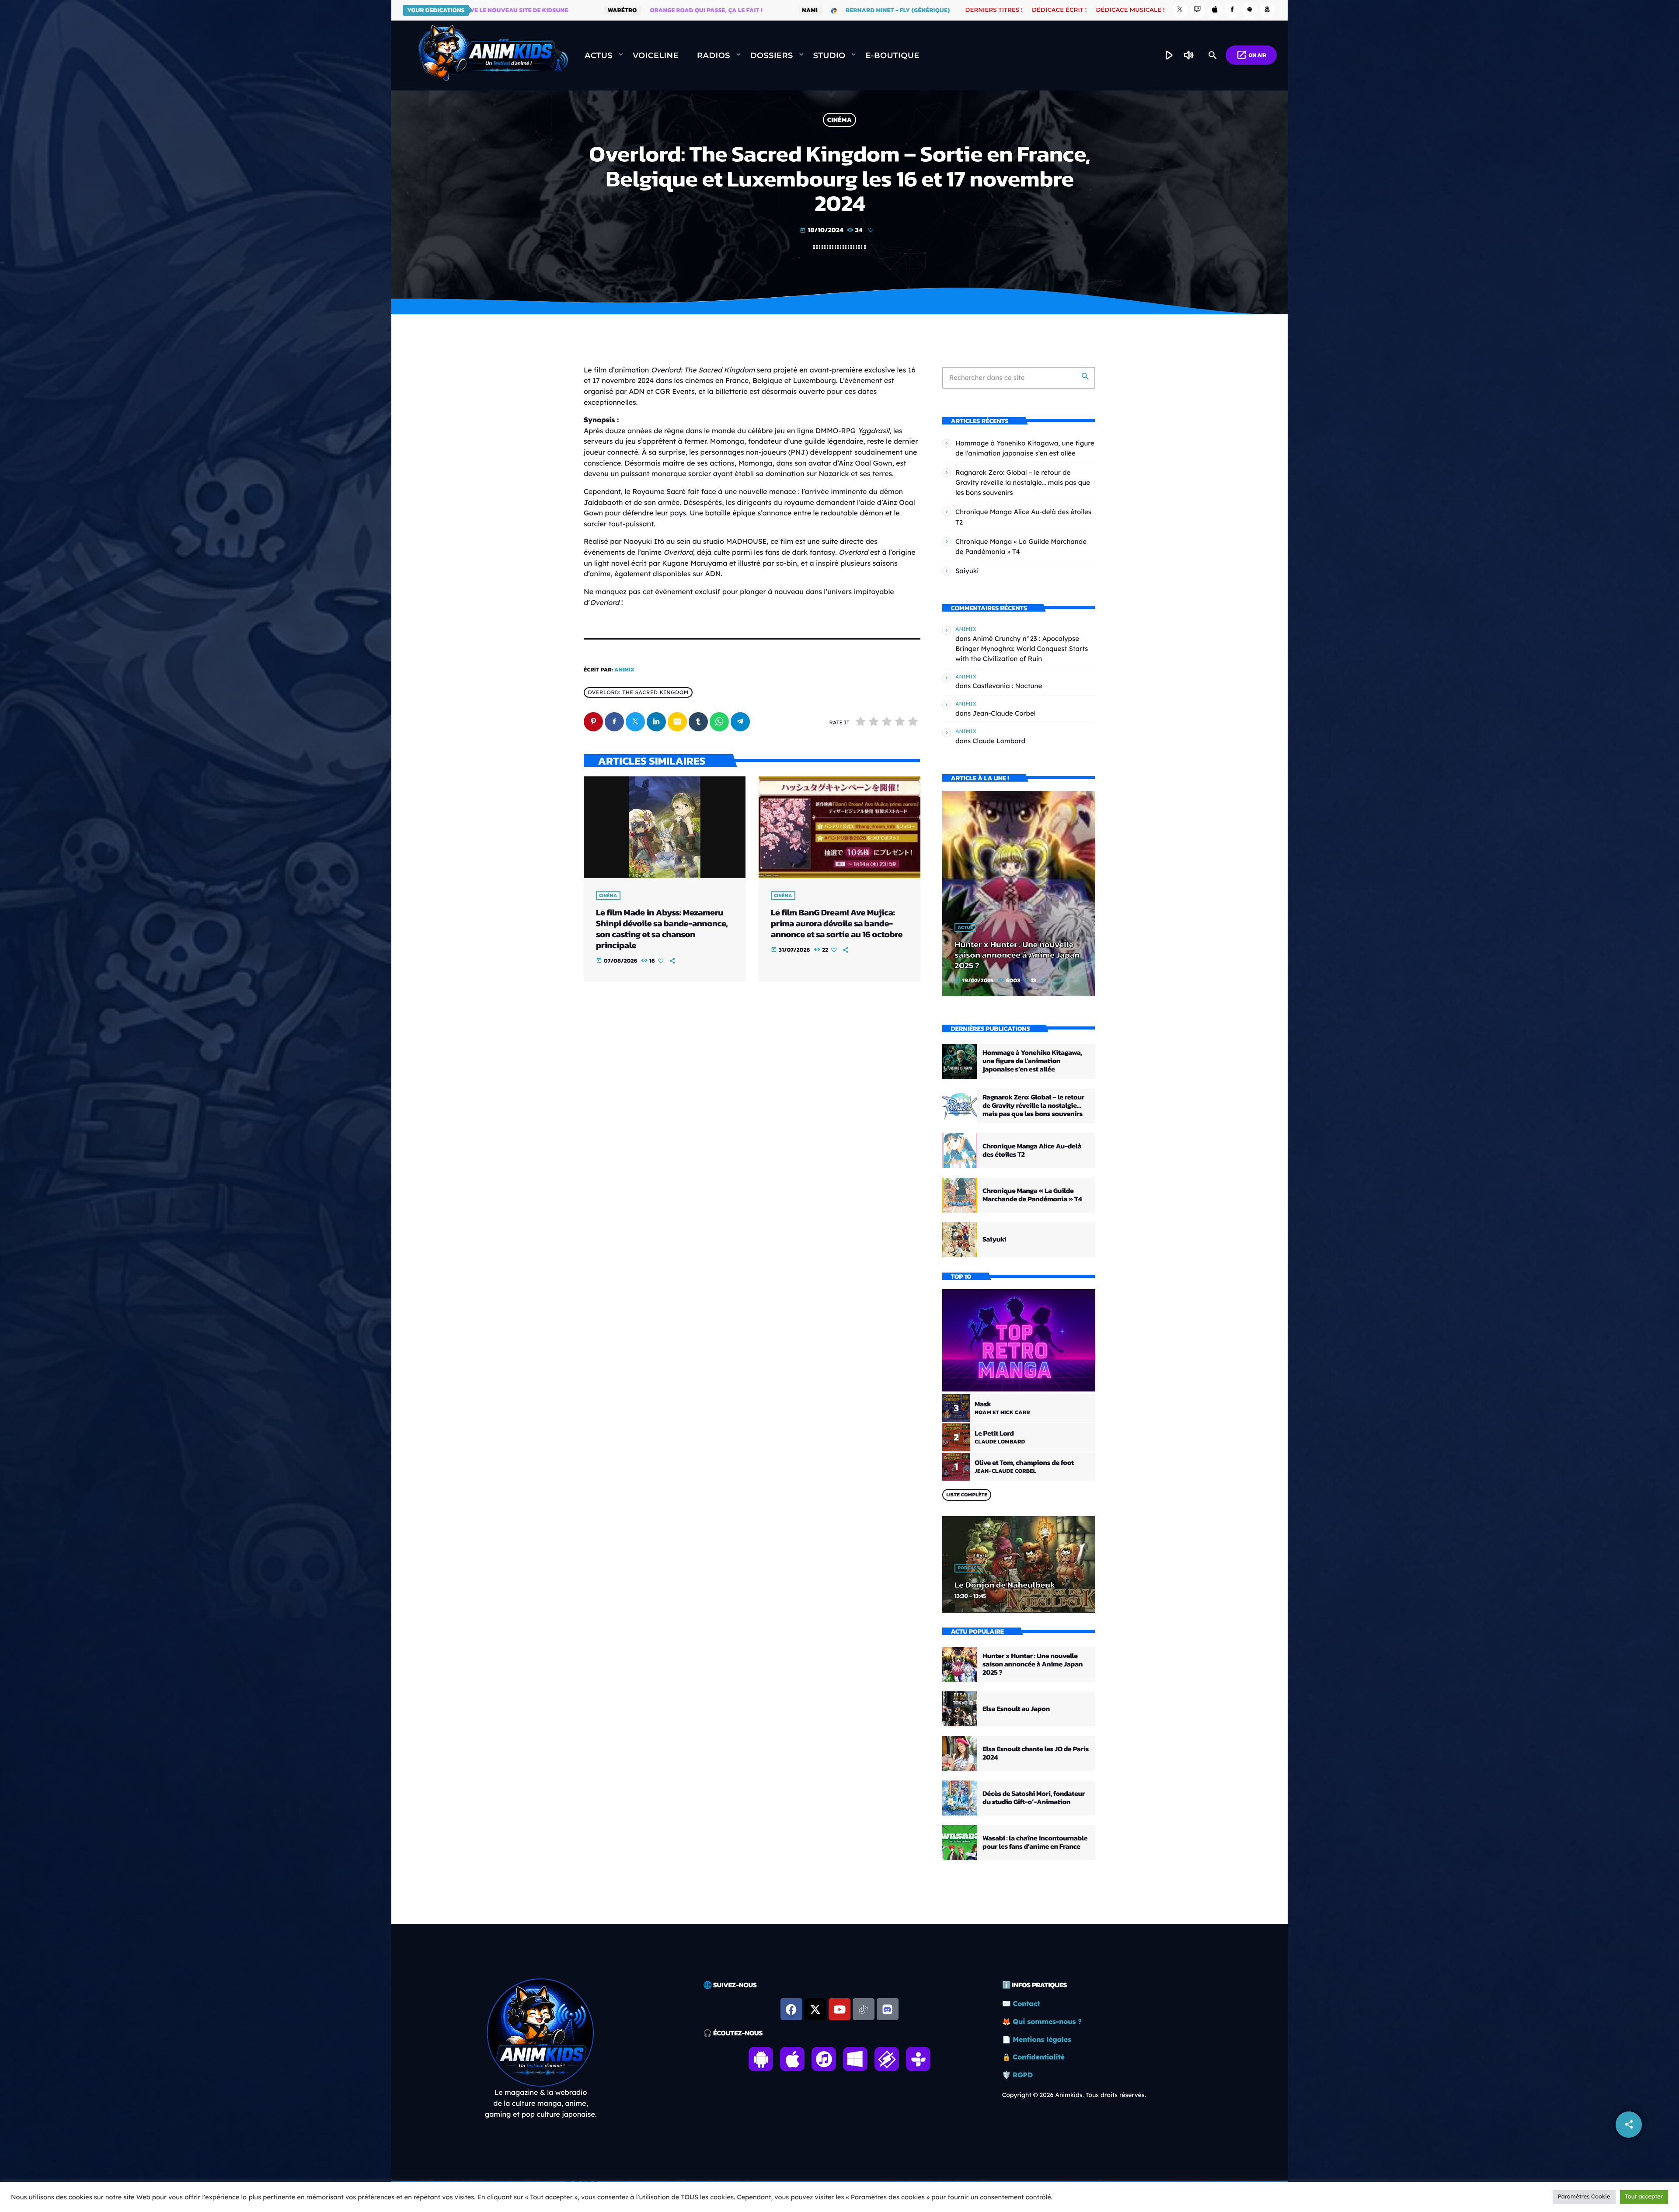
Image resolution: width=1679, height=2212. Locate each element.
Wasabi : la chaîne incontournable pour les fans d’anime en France (1035, 1842)
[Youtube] (839, 2009)
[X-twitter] (815, 2009)
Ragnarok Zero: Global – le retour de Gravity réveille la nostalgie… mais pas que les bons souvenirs (1023, 482)
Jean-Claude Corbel (1004, 713)
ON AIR (1251, 55)
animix (625, 670)
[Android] (1250, 10)
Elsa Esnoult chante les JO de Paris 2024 (1036, 1753)
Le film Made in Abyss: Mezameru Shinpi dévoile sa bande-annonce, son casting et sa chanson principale (662, 929)
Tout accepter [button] (1644, 2197)
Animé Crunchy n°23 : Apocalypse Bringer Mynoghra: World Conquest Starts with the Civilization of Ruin (1022, 649)
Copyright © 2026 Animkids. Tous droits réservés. (1074, 2095)
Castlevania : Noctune (1007, 686)
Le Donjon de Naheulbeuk (1005, 1585)
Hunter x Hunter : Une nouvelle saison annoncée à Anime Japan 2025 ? (1017, 955)
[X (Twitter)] (1180, 10)
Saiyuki (967, 571)
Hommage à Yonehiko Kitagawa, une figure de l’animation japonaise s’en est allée (1032, 1061)
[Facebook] (1232, 10)
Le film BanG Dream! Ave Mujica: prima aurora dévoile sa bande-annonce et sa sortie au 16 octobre (837, 923)
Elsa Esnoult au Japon (1016, 1709)
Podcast (968, 1568)
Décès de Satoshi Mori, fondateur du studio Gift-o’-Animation (1034, 1798)
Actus (965, 928)
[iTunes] (1215, 10)
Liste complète (967, 1495)
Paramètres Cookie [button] (1584, 2197)
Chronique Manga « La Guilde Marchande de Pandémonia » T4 (1032, 1195)
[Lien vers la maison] (493, 56)
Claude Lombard (999, 741)
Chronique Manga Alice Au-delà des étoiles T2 (1032, 1150)
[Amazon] (1267, 10)
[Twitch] (1198, 10)
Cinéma (839, 120)
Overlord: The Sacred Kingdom (638, 692)
